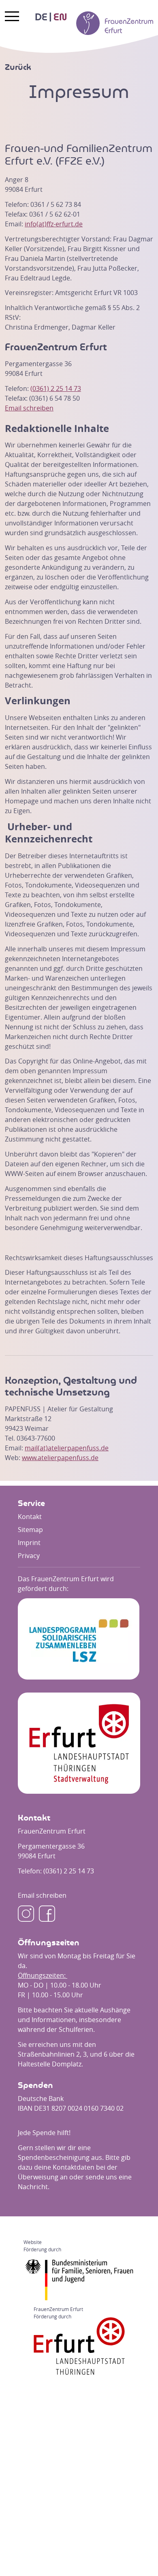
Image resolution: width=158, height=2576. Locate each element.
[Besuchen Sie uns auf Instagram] (26, 1914)
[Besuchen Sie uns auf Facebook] (47, 1914)
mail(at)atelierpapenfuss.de (67, 1448)
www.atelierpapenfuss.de (60, 1458)
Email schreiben (29, 408)
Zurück (18, 67)
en (60, 17)
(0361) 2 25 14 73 (56, 388)
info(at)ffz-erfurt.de (54, 224)
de (41, 17)
